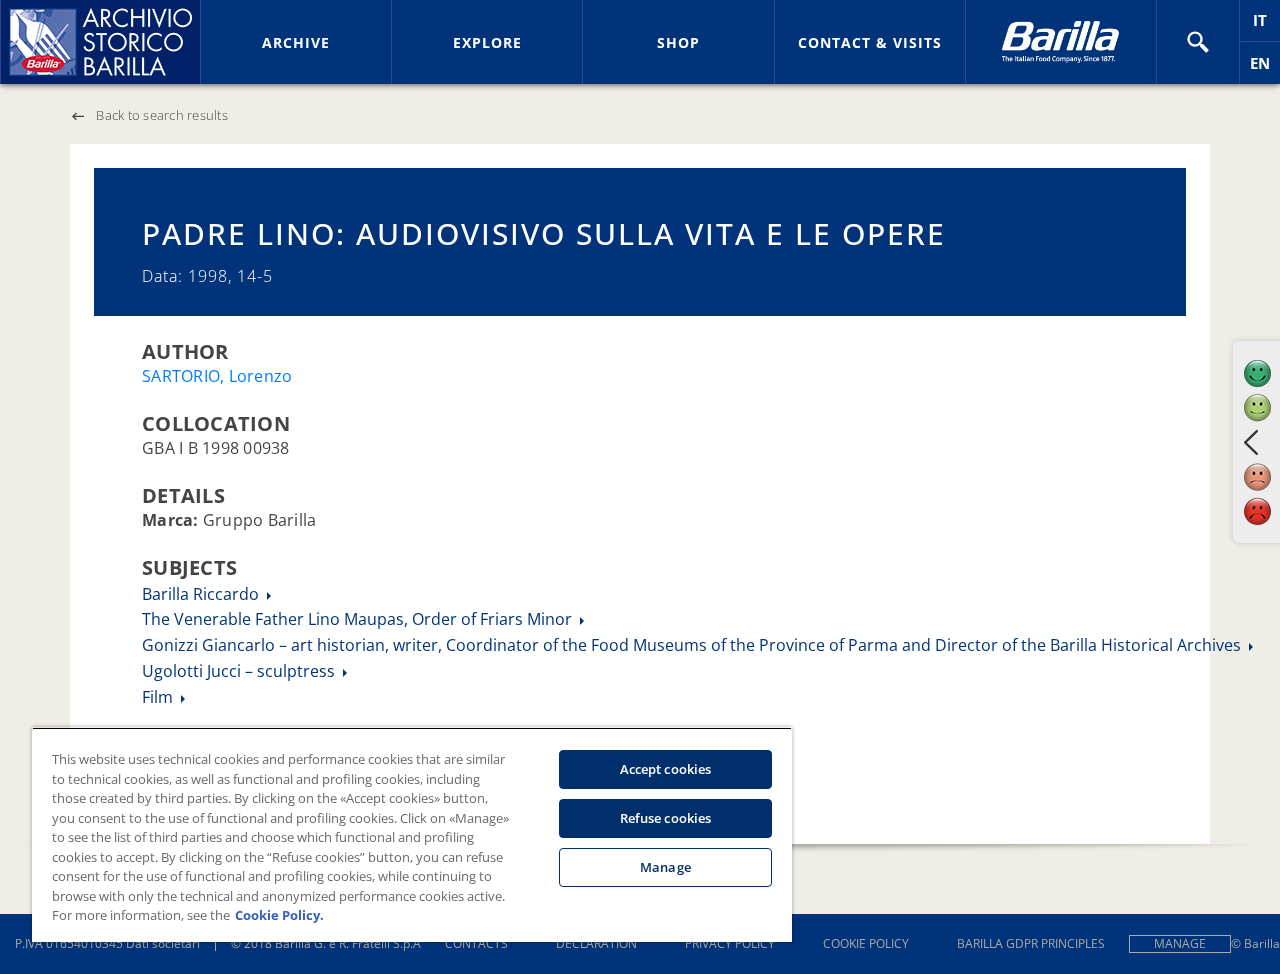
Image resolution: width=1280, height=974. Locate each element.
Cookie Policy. (279, 915)
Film (159, 697)
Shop (678, 42)
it (1266, 25)
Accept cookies (666, 769)
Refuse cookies (666, 818)
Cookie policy (866, 943)
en (1265, 68)
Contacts (476, 943)
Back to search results (162, 115)
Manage (1180, 943)
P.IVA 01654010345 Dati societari (107, 943)
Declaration (596, 943)
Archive (296, 42)
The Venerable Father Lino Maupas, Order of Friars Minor (359, 619)
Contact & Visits (870, 42)
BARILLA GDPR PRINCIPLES (1031, 943)
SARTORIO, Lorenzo (217, 376)
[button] (1198, 42)
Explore (487, 42)
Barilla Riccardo (202, 594)
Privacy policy (730, 943)
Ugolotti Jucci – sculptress (240, 671)
